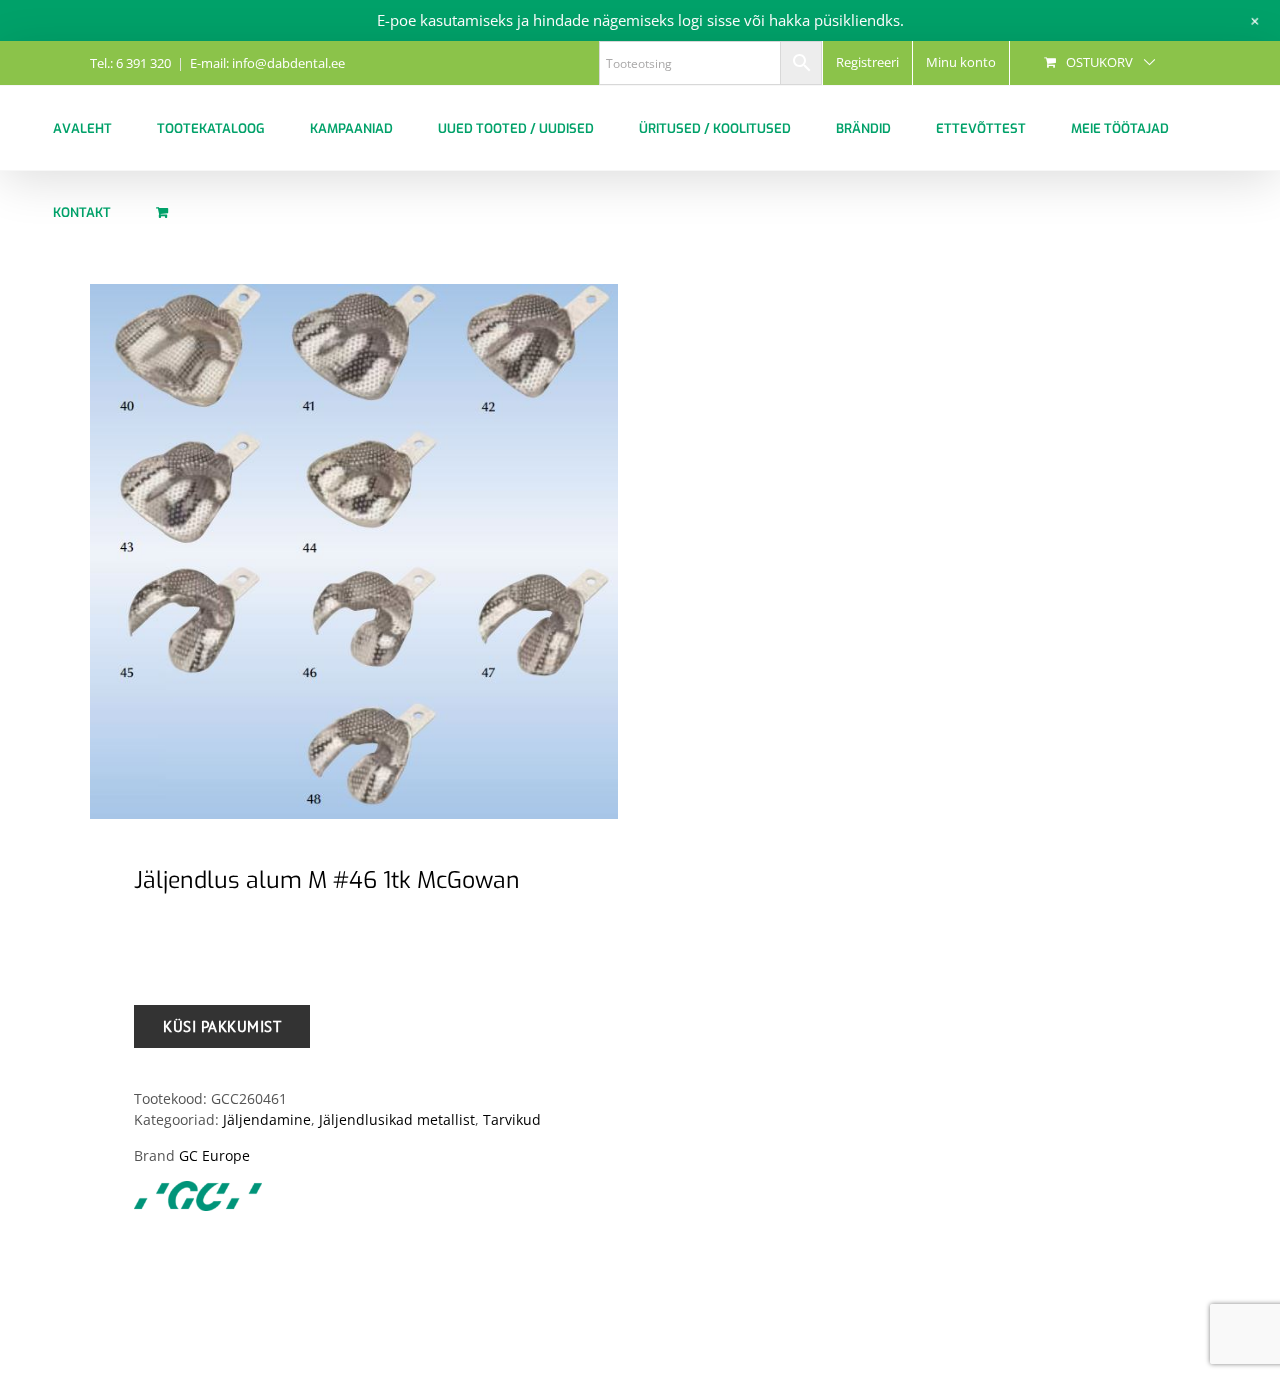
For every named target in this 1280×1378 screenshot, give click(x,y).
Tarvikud (512, 1119)
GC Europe (214, 1155)
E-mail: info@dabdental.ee (267, 63)
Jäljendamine (267, 1119)
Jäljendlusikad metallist (397, 1119)
